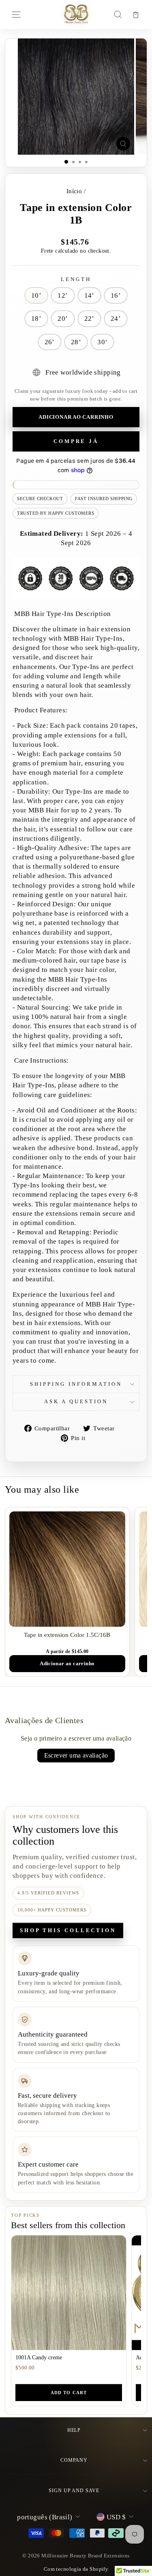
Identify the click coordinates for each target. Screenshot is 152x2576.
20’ (63, 319)
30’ (102, 342)
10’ (36, 295)
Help (74, 2430)
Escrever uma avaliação (76, 1755)
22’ (89, 319)
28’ (76, 342)
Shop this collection (68, 1930)
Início (74, 191)
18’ (36, 319)
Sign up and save (74, 2491)
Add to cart (69, 2393)
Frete (47, 251)
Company (74, 2460)
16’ (116, 295)
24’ (116, 319)
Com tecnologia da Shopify (76, 2569)
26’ (50, 342)
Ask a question (76, 1401)
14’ (89, 295)
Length (76, 279)
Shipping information (76, 1384)
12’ (63, 295)
